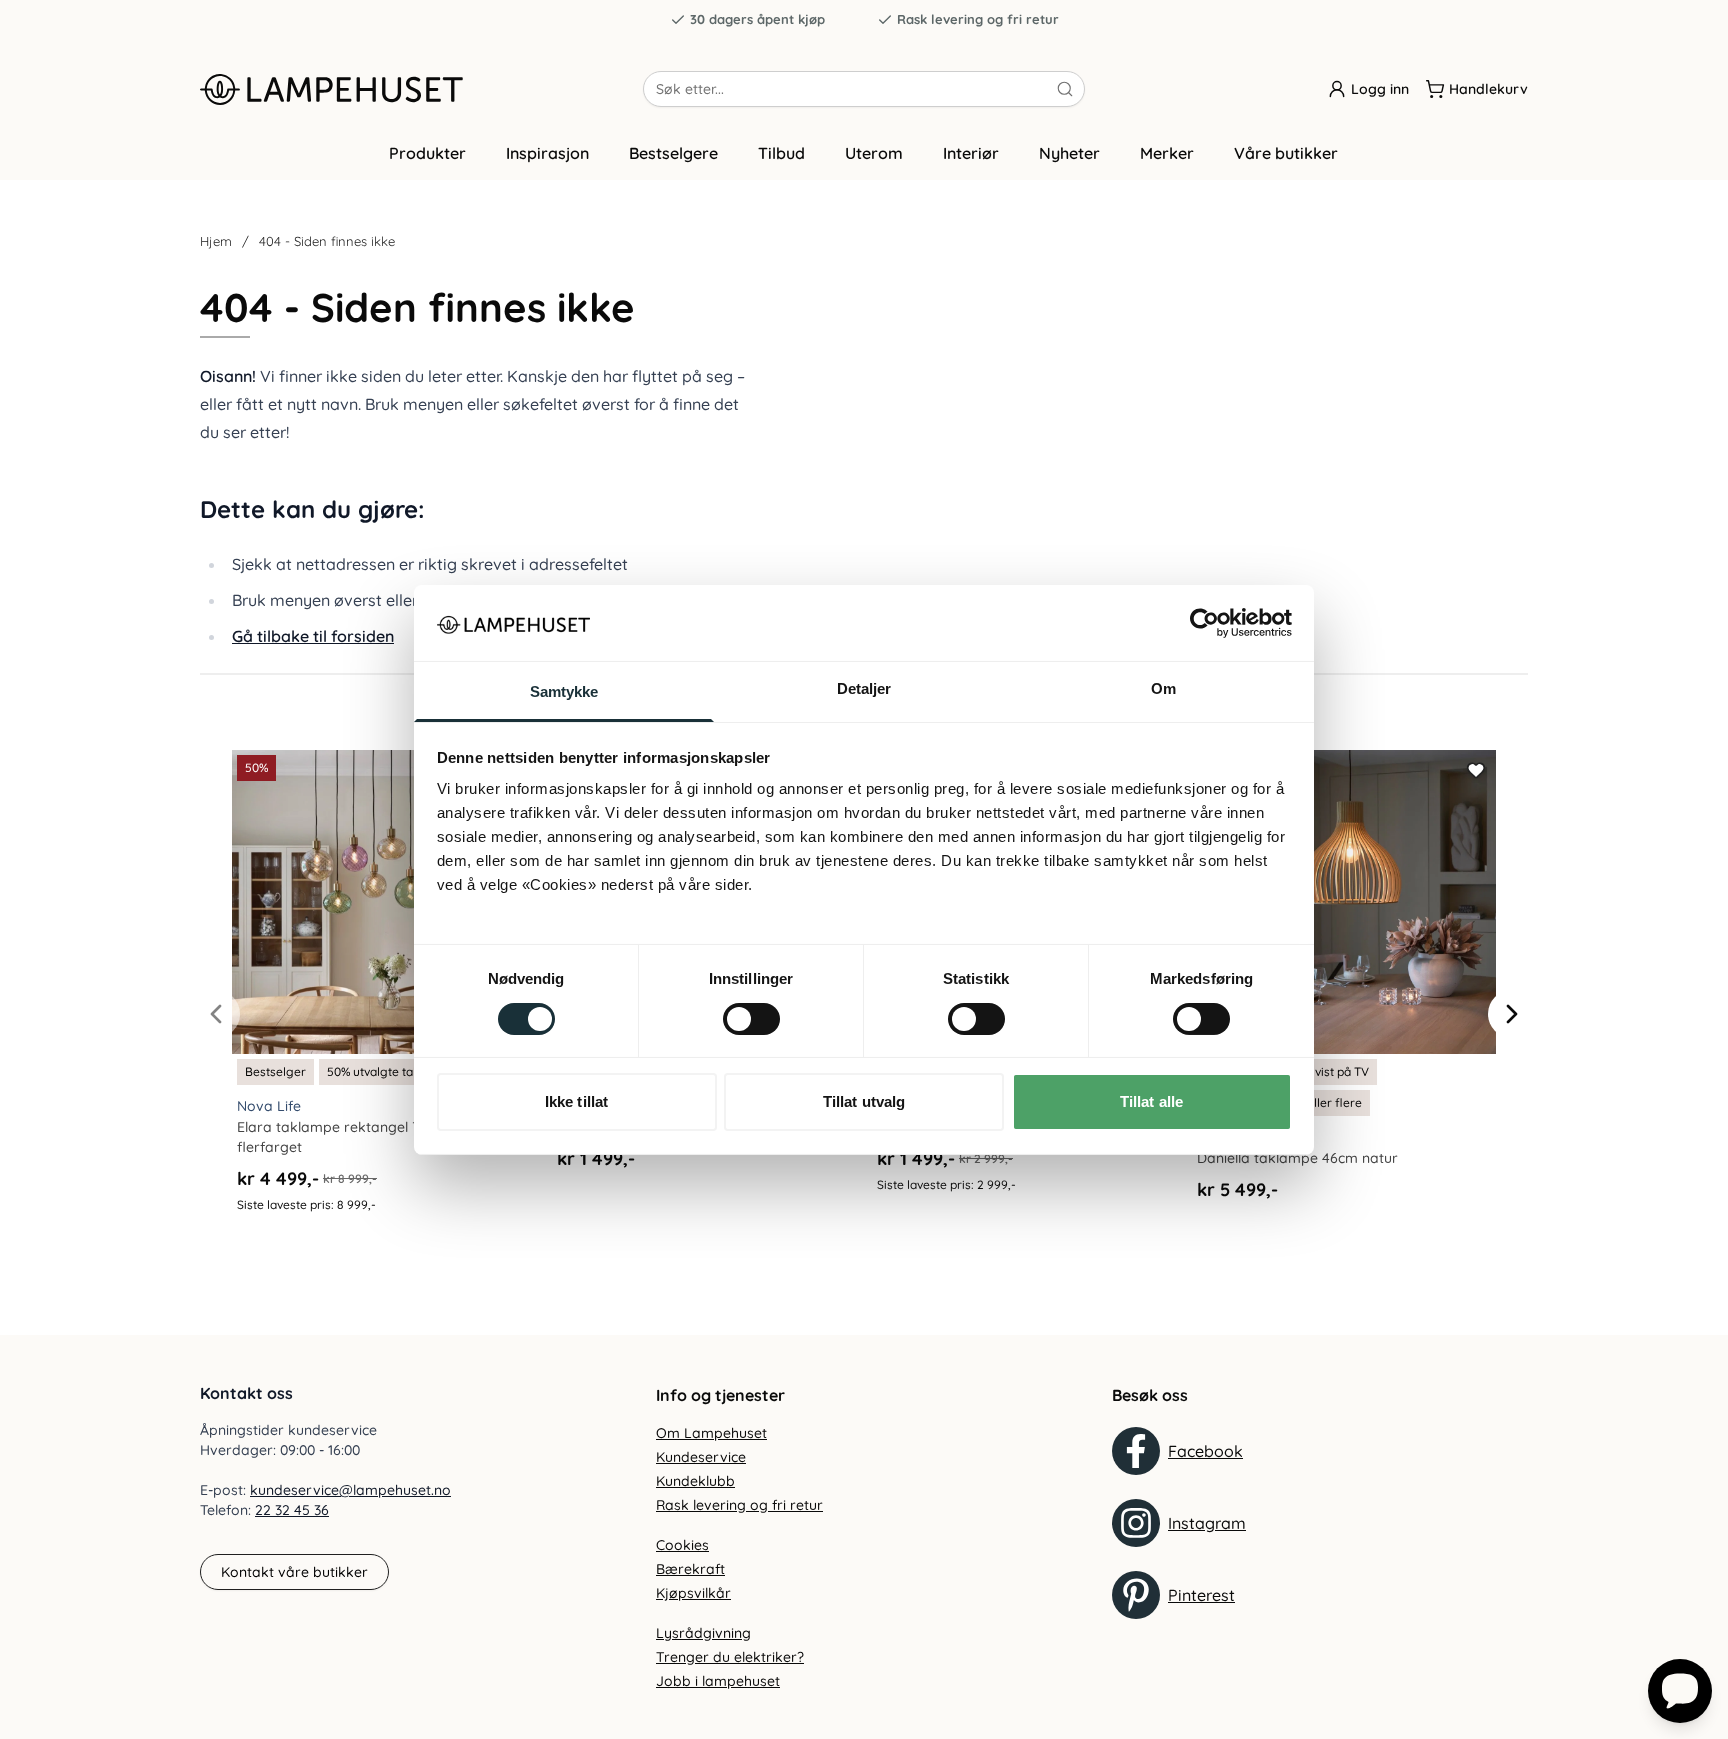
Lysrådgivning (703, 1633)
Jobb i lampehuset (718, 1681)
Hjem (216, 241)
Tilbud (781, 153)
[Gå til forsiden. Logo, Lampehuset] (421, 89)
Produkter (427, 153)
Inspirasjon (547, 153)
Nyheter (1069, 153)
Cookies (682, 1545)
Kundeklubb (695, 1481)
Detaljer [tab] (864, 688)
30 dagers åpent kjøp (757, 19)
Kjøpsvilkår (693, 1593)
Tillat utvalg (864, 1101)
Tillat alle (1151, 1101)
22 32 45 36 (292, 1510)
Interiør (971, 153)
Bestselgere (673, 153)
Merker (1167, 153)
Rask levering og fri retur (978, 19)
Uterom (874, 153)
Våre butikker (1286, 153)
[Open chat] (1680, 1691)
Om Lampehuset (711, 1433)
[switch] (751, 1019)
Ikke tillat (576, 1101)
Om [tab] (1163, 688)
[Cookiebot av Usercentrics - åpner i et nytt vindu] (1204, 623)
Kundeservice (701, 1457)
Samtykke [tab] (564, 691)
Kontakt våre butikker (294, 1572)
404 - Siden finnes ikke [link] (327, 241)
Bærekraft (690, 1569)
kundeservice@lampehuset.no (350, 1490)
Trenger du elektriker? (730, 1657)
